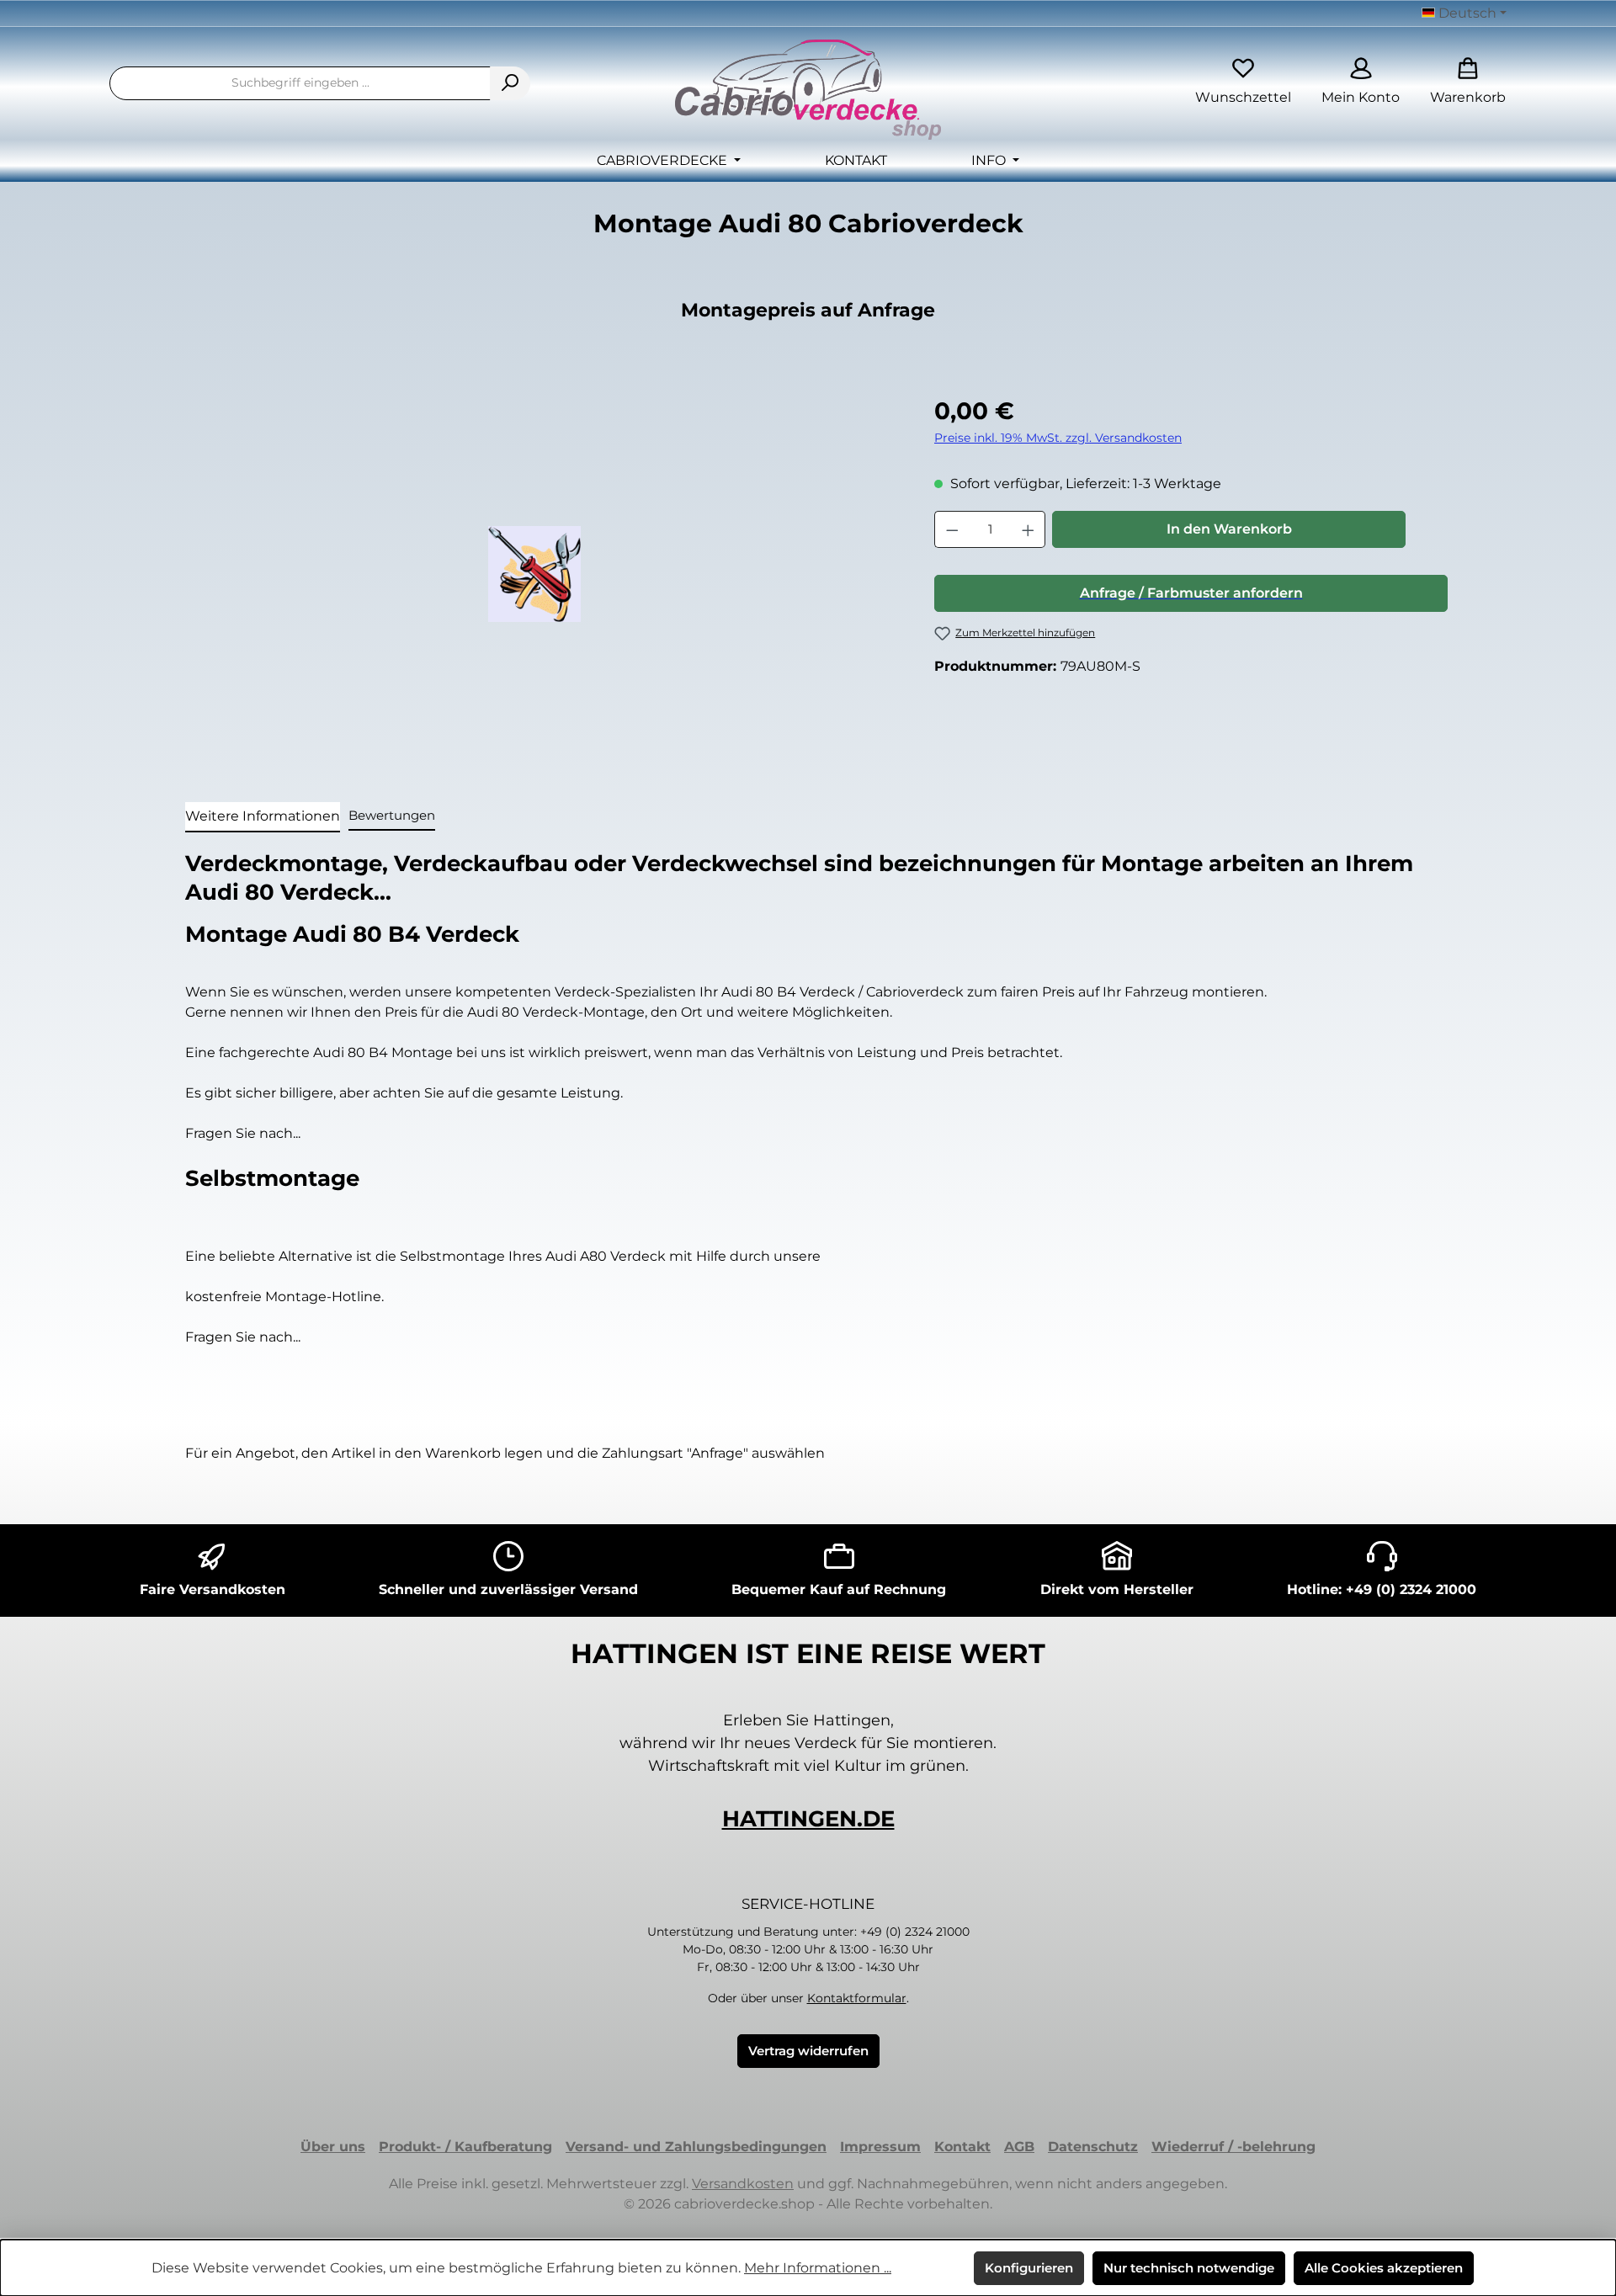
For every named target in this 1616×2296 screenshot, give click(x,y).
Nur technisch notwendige (1189, 2268)
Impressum (880, 2147)
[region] (534, 574)
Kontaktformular (857, 1998)
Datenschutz (1093, 2147)
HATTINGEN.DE (808, 1819)
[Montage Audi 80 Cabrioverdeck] (534, 574)
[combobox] (300, 83)
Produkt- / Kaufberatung (465, 2147)
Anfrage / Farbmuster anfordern (1191, 593)
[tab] (263, 817)
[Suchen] (510, 83)
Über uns (333, 2147)
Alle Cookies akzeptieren (1384, 2268)
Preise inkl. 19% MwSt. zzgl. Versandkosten (1058, 438)
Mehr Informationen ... (818, 2268)
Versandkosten (743, 2184)
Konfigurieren (1029, 2268)
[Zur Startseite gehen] (808, 90)
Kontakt (962, 2147)
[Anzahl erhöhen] (1029, 529)
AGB (1019, 2147)
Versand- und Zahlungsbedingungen (696, 2147)
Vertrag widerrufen (808, 2051)
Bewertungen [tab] (392, 815)
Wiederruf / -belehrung (1233, 2147)
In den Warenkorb (1229, 529)
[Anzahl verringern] (952, 529)
